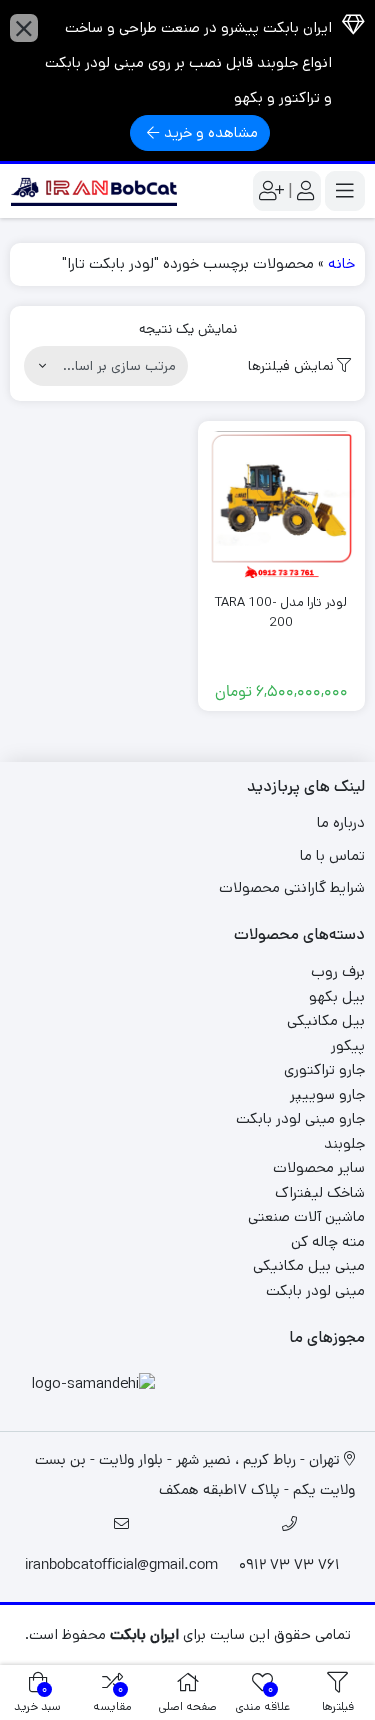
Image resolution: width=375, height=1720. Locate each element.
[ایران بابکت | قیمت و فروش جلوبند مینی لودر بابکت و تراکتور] (94, 191)
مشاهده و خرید (211, 132)
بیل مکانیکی (326, 1020)
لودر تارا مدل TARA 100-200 (281, 612)
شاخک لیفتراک (320, 1192)
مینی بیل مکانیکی (309, 1265)
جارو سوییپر (327, 1094)
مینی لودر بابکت (315, 1290)
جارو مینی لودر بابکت (300, 1118)
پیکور (348, 1045)
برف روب (338, 971)
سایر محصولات (319, 1167)
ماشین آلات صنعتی (306, 1216)
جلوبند (344, 1143)
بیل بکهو (337, 996)
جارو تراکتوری (324, 1069)
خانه (341, 263)
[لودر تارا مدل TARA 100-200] (282, 505)
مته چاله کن (328, 1241)
